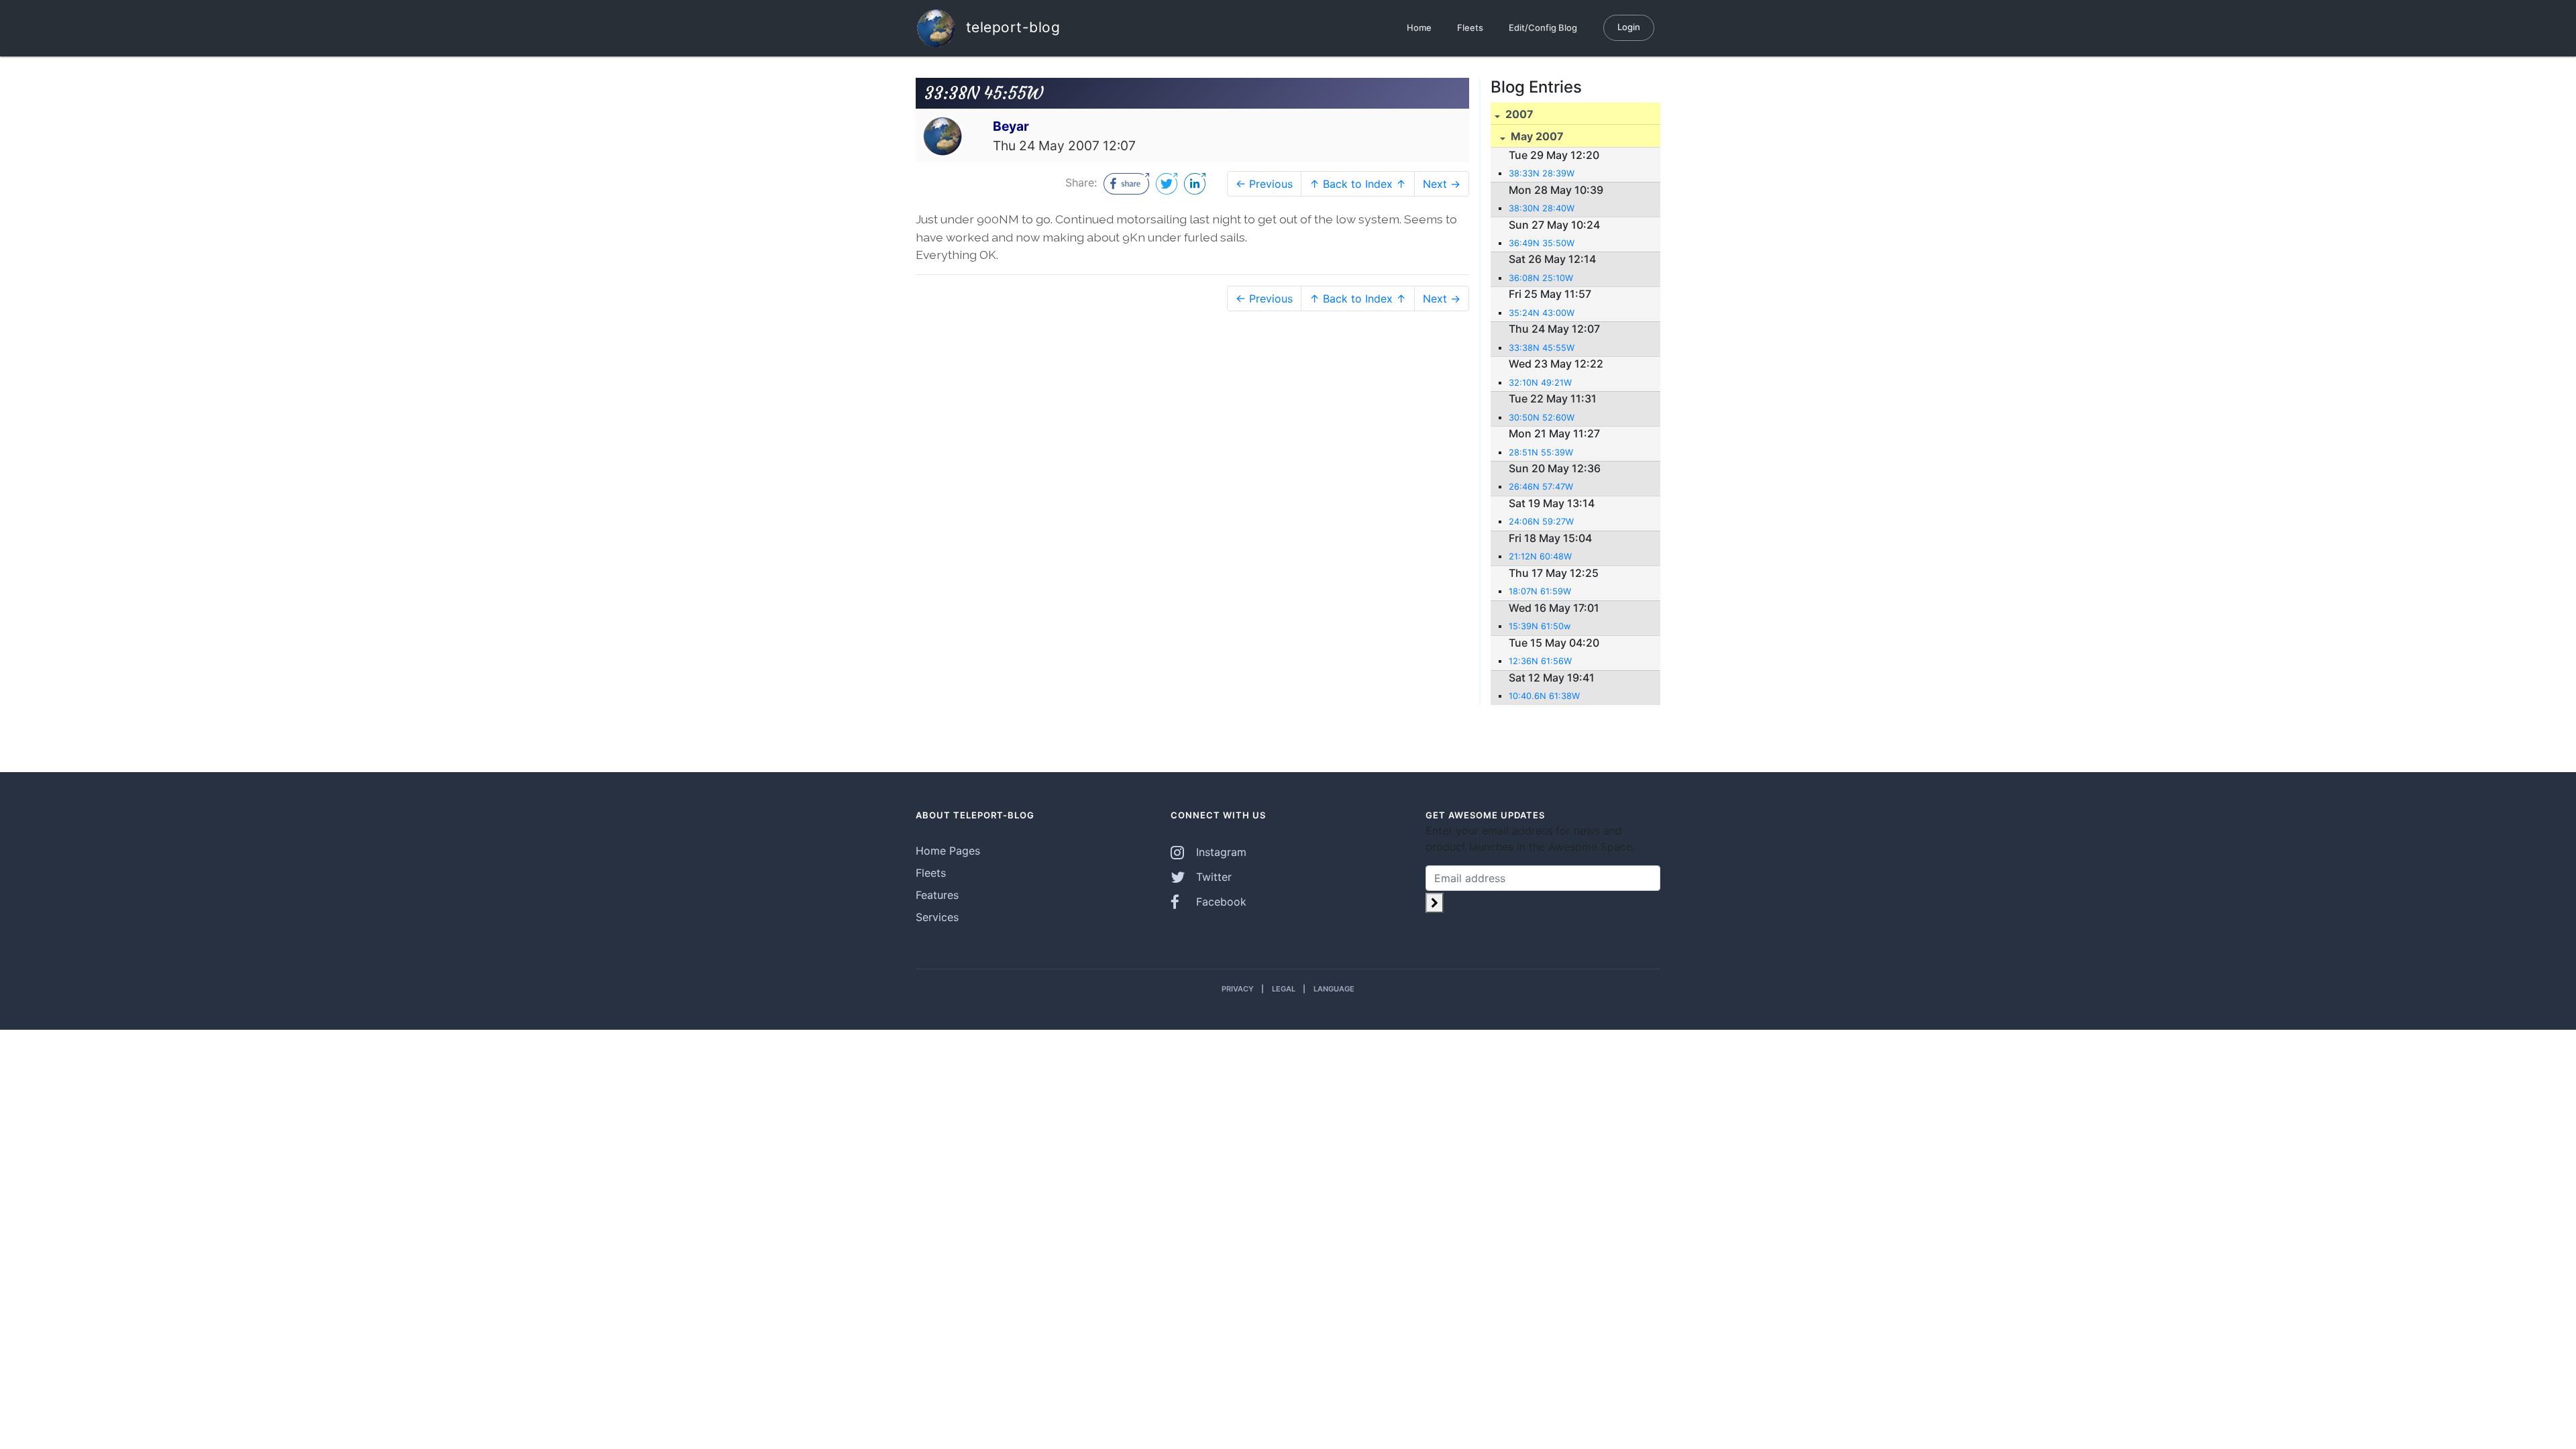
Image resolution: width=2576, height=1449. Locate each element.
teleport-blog (1011, 26)
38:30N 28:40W (1542, 208)
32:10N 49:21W (1540, 383)
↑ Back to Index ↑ (1358, 184)
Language (1334, 989)
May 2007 (1536, 136)
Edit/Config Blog (1543, 28)
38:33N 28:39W (1542, 173)
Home (1419, 28)
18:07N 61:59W (1540, 591)
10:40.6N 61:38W (1544, 696)
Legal (1284, 989)
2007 (1518, 114)
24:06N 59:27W (1541, 522)
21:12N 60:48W (1540, 556)
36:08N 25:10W (1541, 278)
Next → (1442, 184)
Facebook (1220, 902)
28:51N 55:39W (1541, 452)
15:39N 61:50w (1540, 626)
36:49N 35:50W (1542, 243)
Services (937, 917)
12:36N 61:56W (1540, 661)
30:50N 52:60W (1542, 418)
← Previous (1264, 184)
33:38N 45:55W (1542, 348)
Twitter (1212, 877)
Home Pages (948, 851)
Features (937, 895)
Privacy (1238, 989)
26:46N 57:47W (1541, 487)
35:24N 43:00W (1542, 313)
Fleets (1470, 28)
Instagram (1220, 852)
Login (1629, 27)
